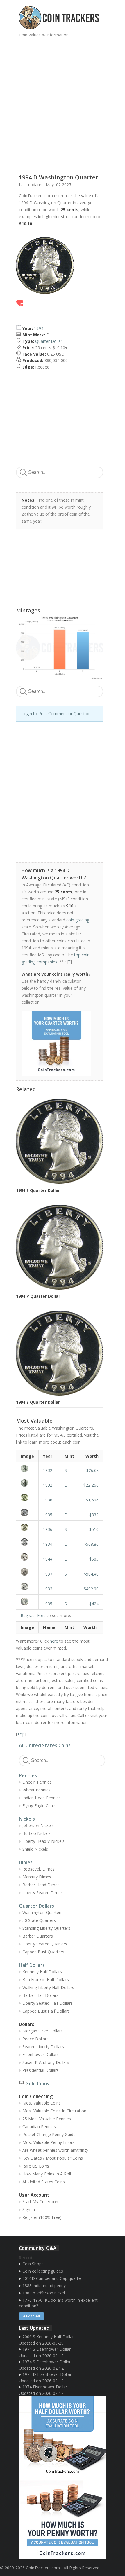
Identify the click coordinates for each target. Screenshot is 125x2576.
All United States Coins (45, 1745)
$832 (94, 1515)
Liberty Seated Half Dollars (48, 2003)
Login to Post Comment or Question (56, 714)
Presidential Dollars (41, 2070)
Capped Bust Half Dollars (46, 2011)
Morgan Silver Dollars (43, 2031)
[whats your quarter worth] (56, 1044)
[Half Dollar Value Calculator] (63, 2437)
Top (21, 1734)
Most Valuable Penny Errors (48, 2142)
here (54, 1641)
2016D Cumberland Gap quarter (52, 2278)
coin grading (78, 920)
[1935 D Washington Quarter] (27, 1513)
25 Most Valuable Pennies (47, 2119)
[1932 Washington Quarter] (27, 1587)
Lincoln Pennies (37, 1782)
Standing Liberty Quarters (46, 1928)
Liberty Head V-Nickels (43, 1841)
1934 (48, 1544)
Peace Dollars (35, 2039)
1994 (39, 328)
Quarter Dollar (49, 341)
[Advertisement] (63, 103)
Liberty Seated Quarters (45, 1944)
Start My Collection (40, 2202)
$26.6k (92, 1470)
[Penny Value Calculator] (63, 2519)
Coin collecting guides (43, 2271)
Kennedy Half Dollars (42, 1972)
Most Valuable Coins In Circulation (54, 2111)
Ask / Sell (32, 2316)
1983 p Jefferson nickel (44, 2293)
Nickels (27, 1819)
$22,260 (91, 1485)
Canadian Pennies (39, 2127)
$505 (94, 1559)
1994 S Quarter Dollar (38, 1190)
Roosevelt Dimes (39, 1869)
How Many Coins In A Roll (47, 2174)
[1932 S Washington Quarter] (27, 1468)
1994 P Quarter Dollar (38, 1296)
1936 (48, 1500)
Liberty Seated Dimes (43, 1893)
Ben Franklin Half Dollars (46, 1979)
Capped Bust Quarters (43, 1952)
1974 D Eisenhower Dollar (47, 2374)
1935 (48, 1515)
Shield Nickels (35, 1849)
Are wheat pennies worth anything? (55, 2150)
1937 (48, 1574)
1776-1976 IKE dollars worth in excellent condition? (58, 2303)
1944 (48, 1559)
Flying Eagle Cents (39, 1806)
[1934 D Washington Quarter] (27, 1542)
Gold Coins (37, 2083)
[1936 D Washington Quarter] (27, 1498)
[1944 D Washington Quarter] (27, 1557)
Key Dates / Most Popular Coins (53, 2158)
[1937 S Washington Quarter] (27, 1572)
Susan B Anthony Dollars (46, 2062)
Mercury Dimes (37, 1877)
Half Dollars (32, 1965)
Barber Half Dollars (40, 1995)
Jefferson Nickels (38, 1825)
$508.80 (91, 1544)
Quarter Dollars (36, 1906)
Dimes (26, 1862)
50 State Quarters (39, 1920)
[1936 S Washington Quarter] (27, 1527)
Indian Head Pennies (42, 1798)
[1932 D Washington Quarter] (27, 1483)
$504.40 (91, 1574)
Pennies (28, 1775)
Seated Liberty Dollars (43, 2047)
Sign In (29, 2209)
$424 (94, 1604)
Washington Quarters (42, 1912)
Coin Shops (33, 2264)
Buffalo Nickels (36, 1833)
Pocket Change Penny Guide (49, 2134)
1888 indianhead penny (44, 2286)
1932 (48, 1470)
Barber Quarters (38, 1936)
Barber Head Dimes (41, 1885)
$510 (94, 1529)
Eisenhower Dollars (41, 2054)
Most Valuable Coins (42, 2103)
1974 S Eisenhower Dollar (47, 2349)
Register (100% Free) (42, 2217)
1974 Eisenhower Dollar (45, 2387)
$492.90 (91, 1589)
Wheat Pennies (36, 1790)
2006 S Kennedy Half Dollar (48, 2337)
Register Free (33, 1615)
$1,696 (92, 1500)
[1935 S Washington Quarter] (27, 1602)
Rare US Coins (36, 2166)
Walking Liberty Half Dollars (48, 1987)
